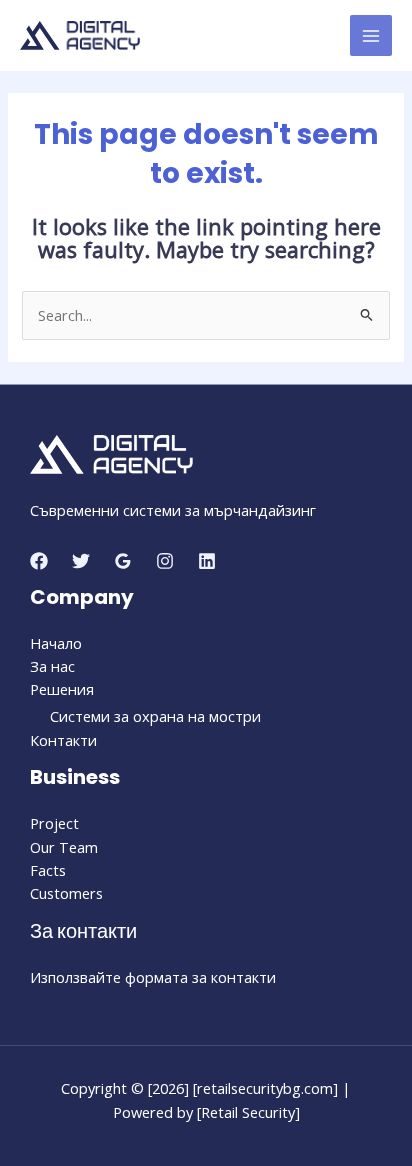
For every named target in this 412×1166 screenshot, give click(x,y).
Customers (66, 893)
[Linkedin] (207, 561)
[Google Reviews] (123, 561)
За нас (52, 666)
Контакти (63, 740)
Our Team (64, 847)
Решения (62, 689)
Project (54, 823)
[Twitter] (81, 561)
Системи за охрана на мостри (155, 716)
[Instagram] (165, 561)
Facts (48, 870)
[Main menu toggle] (371, 36)
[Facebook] (39, 561)
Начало (56, 643)
